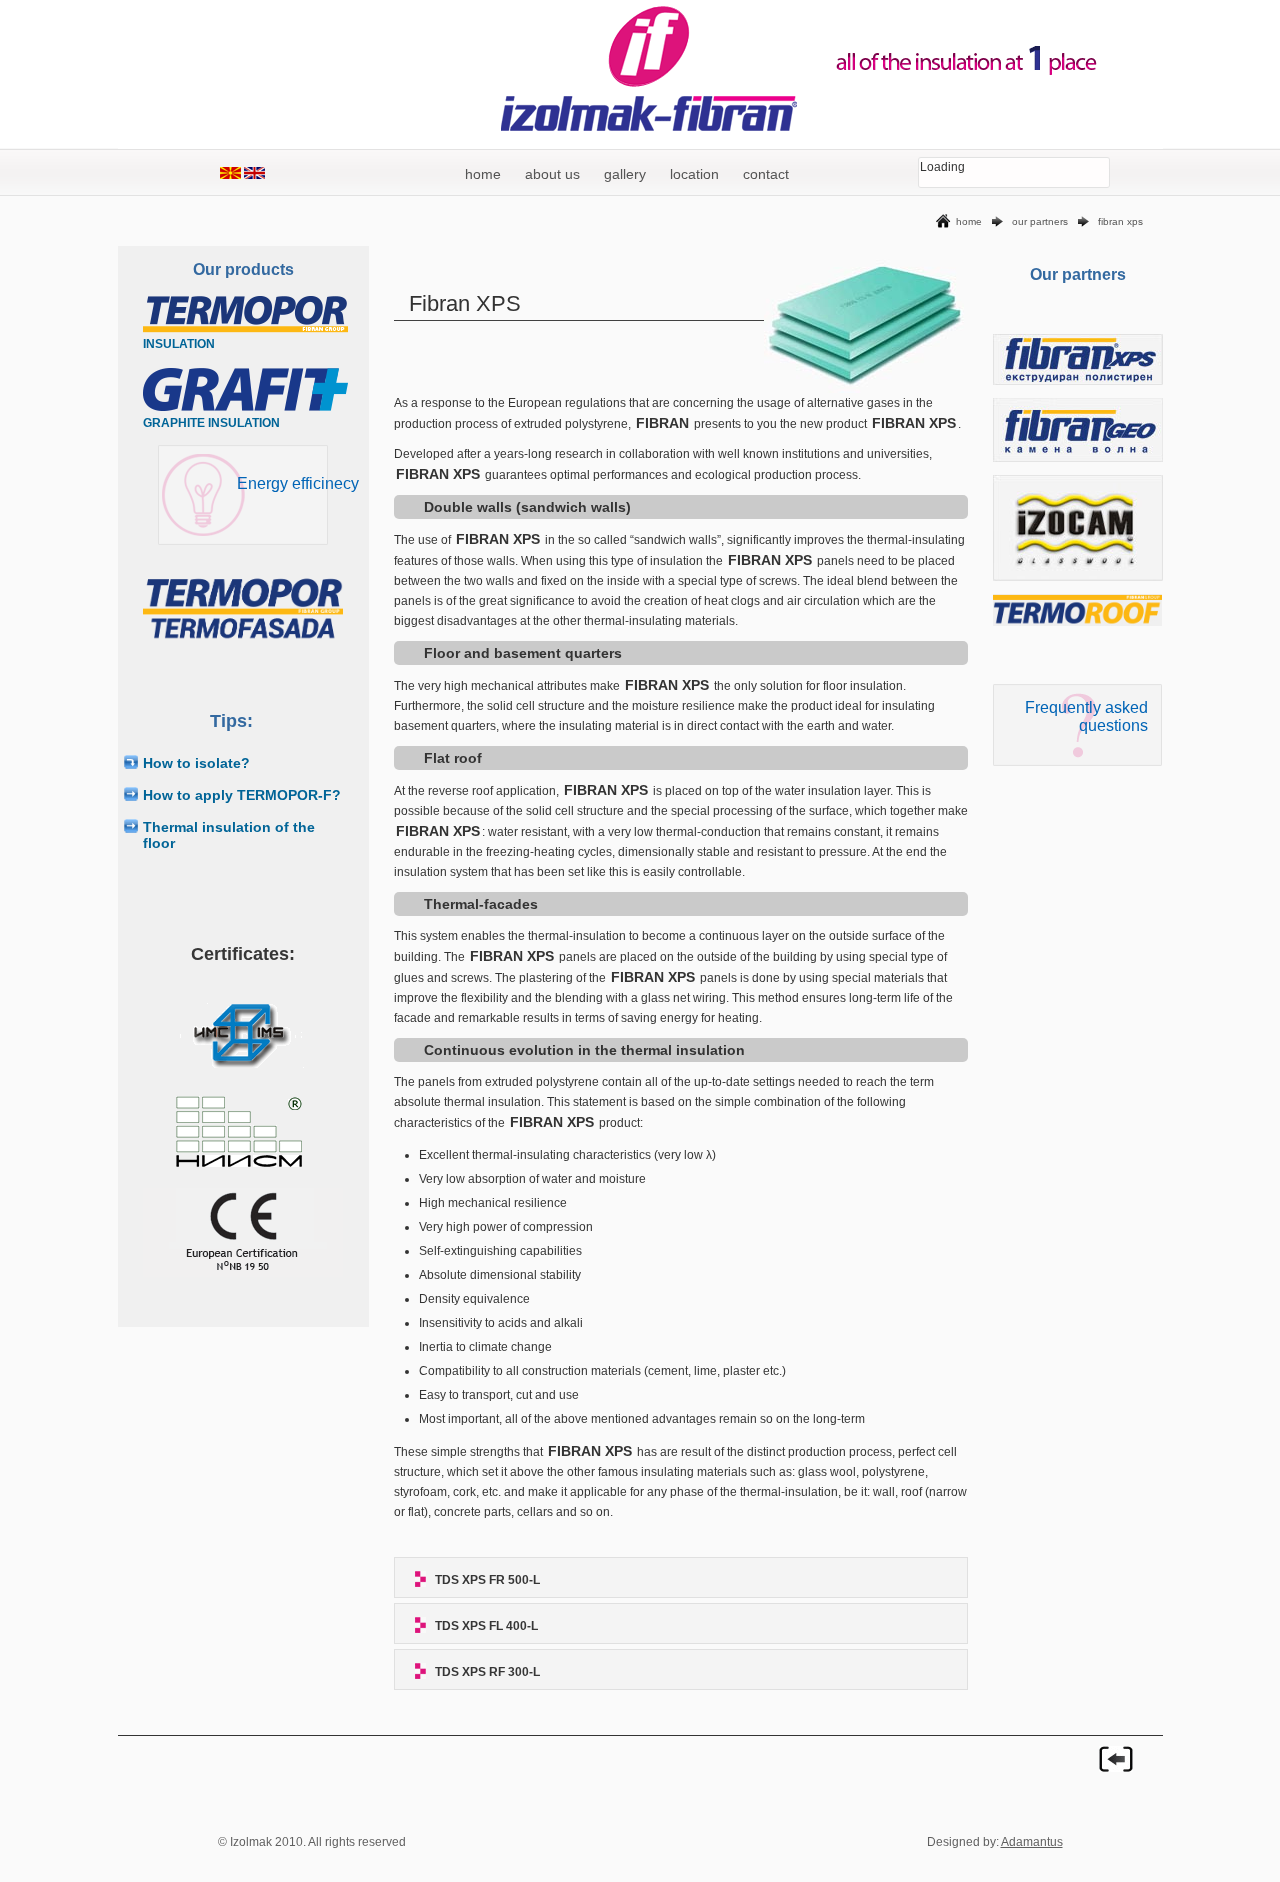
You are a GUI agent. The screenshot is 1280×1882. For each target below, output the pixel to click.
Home (483, 174)
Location (694, 174)
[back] (1116, 1759)
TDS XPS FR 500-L (487, 1580)
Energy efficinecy (298, 483)
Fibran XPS (1120, 221)
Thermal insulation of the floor (229, 835)
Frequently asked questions (1086, 716)
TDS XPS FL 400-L (486, 1626)
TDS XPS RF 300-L (487, 1672)
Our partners (1040, 221)
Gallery (625, 174)
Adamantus (1032, 1842)
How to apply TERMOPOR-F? (242, 795)
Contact (766, 174)
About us (552, 174)
